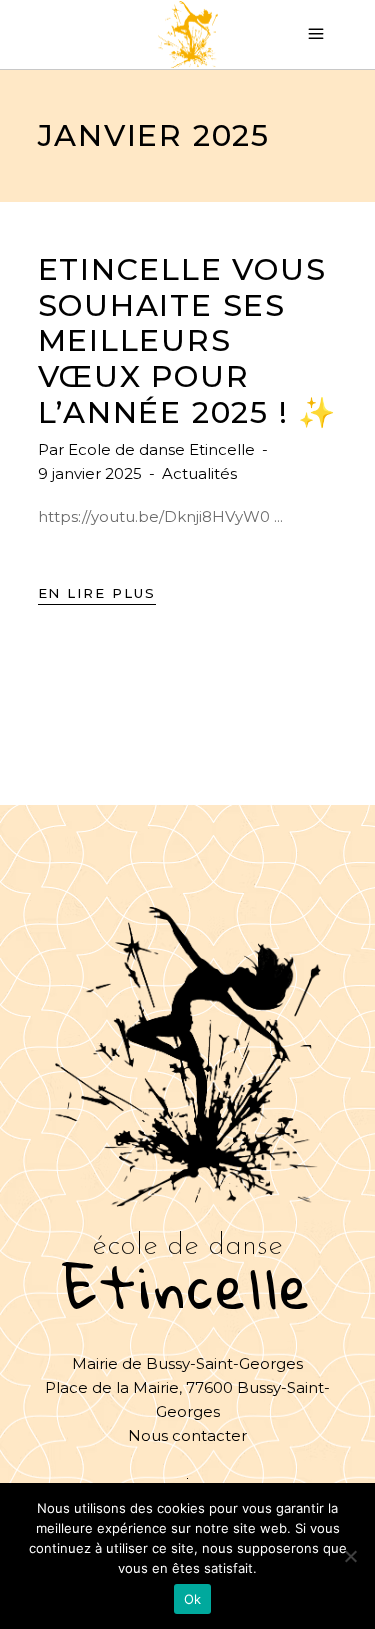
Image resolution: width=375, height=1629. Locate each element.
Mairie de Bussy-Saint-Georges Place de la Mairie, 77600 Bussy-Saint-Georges (187, 1387)
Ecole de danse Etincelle (163, 449)
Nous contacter (187, 1435)
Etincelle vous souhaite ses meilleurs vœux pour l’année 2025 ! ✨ (188, 341)
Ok (193, 1599)
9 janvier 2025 (92, 473)
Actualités (199, 473)
